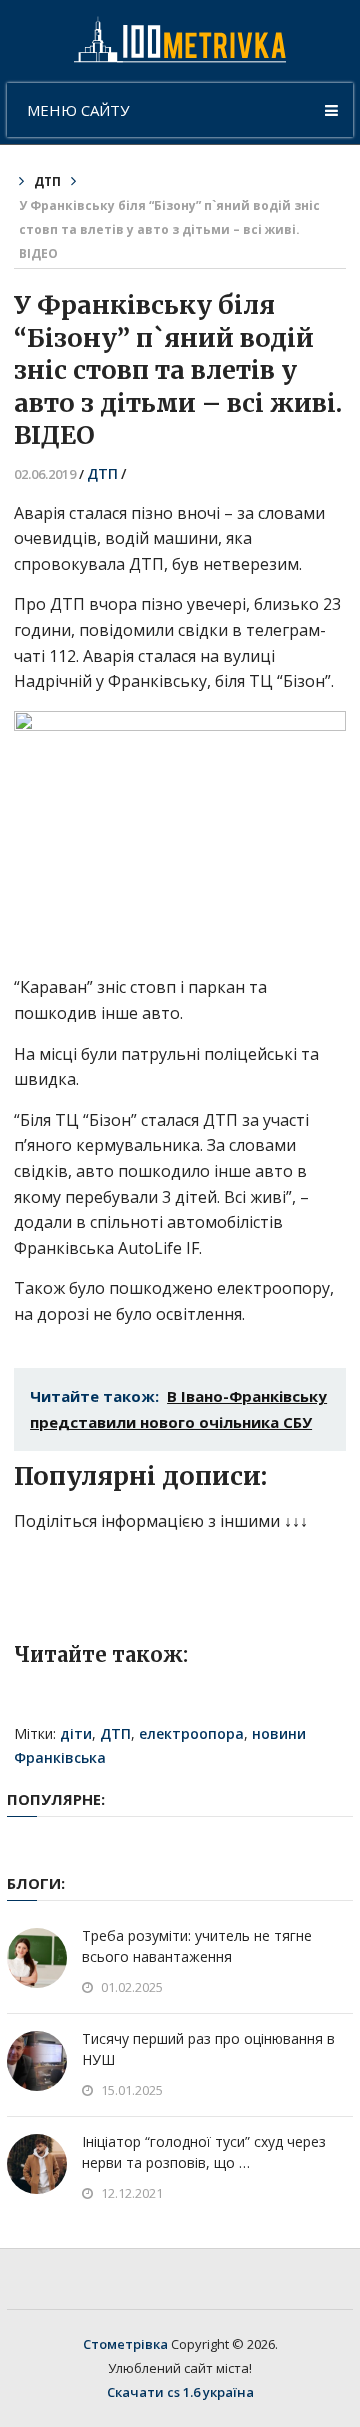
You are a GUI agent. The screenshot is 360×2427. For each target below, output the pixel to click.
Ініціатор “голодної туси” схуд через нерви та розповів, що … (204, 2152)
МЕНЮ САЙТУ (78, 110)
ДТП (47, 181)
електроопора (191, 1733)
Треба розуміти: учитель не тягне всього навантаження (197, 1946)
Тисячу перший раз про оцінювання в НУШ (208, 2049)
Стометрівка (125, 2344)
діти (76, 1733)
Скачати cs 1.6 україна (180, 2392)
